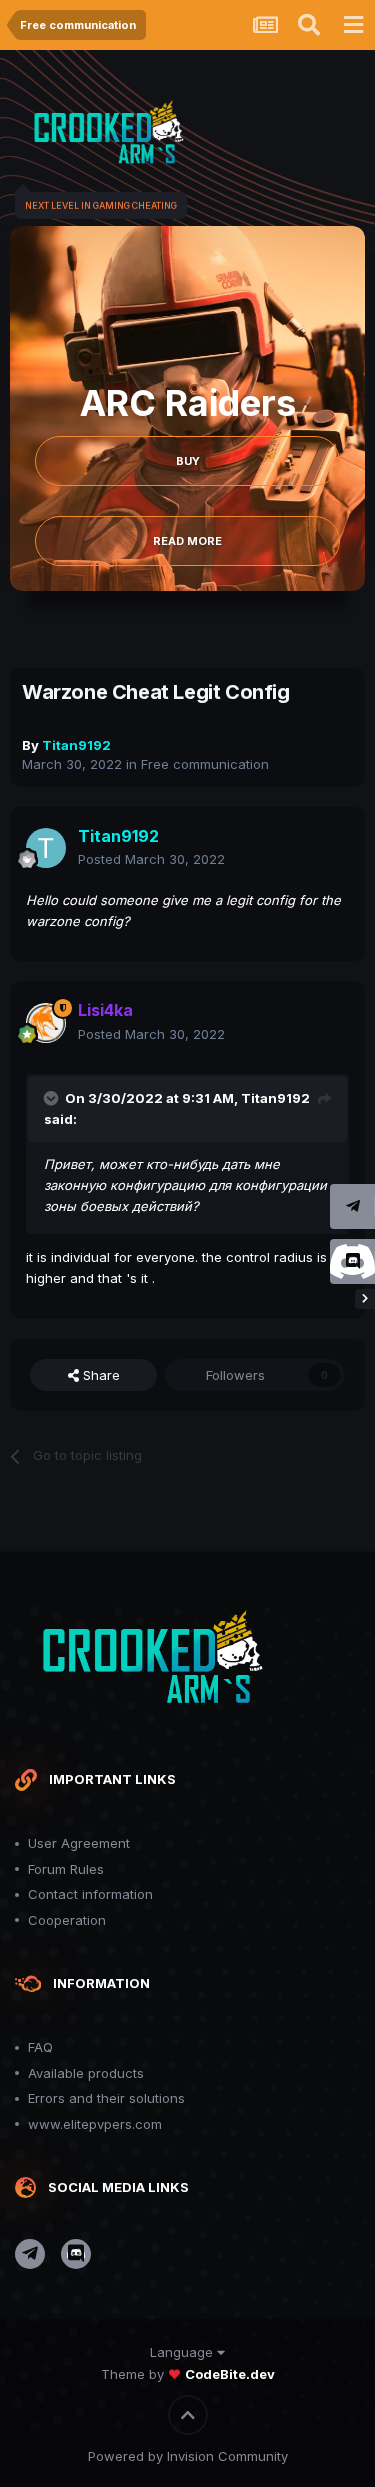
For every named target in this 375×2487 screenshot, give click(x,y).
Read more (187, 541)
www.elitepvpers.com (95, 2124)
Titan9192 (275, 1098)
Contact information (90, 1894)
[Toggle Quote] (53, 1098)
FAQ (40, 2047)
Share (99, 1375)
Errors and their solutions (106, 2098)
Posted (151, 859)
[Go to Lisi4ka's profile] (46, 1023)
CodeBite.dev (230, 2374)
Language (183, 2352)
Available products (86, 2073)
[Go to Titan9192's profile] (46, 848)
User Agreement (79, 1843)
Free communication (205, 764)
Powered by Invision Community (188, 2456)
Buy (188, 461)
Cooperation (67, 1920)
